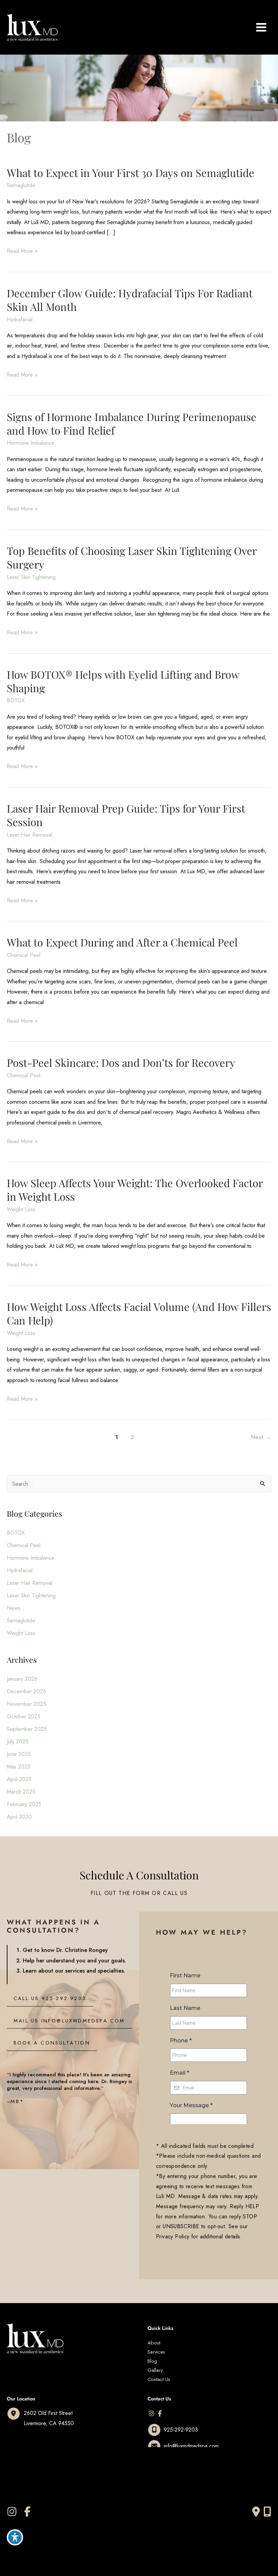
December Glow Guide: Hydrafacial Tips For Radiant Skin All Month (130, 300)
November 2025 (26, 1704)
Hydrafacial (21, 319)
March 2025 (21, 1792)
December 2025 (26, 1691)
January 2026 (22, 1679)
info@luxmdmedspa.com (191, 2446)
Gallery (155, 2370)
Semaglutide (21, 185)
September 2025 (27, 1729)
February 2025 (24, 1804)
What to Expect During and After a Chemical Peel (122, 942)
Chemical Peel (24, 955)
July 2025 (18, 1741)
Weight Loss (21, 1209)
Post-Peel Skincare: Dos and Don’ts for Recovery (121, 1062)
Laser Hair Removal (29, 835)
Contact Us (159, 2379)
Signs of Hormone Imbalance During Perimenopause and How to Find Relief (132, 423)
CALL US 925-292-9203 (50, 1998)
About (154, 2343)
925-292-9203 (181, 2430)
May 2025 (19, 1766)
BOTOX (16, 700)
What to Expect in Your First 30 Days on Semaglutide (131, 173)
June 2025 (19, 1754)
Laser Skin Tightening (31, 577)
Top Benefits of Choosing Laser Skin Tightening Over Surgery (132, 557)
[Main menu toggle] (261, 27)
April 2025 (19, 1779)
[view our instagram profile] (152, 2414)
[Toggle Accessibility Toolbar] (15, 2537)
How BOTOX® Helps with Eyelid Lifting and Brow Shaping (123, 681)
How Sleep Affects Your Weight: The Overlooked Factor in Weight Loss (135, 1190)
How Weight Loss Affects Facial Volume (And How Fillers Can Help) (139, 1313)
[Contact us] (256, 2512)
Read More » (22, 251)
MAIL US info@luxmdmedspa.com (69, 2021)
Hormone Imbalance (31, 443)
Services (156, 2352)
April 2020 (19, 1817)
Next (261, 1437)
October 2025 (24, 1716)
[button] (50, 1998)
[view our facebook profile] (160, 2414)
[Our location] (267, 2512)
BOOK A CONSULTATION (52, 2043)
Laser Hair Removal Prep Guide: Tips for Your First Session (126, 815)
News (14, 1608)
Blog (152, 2361)
